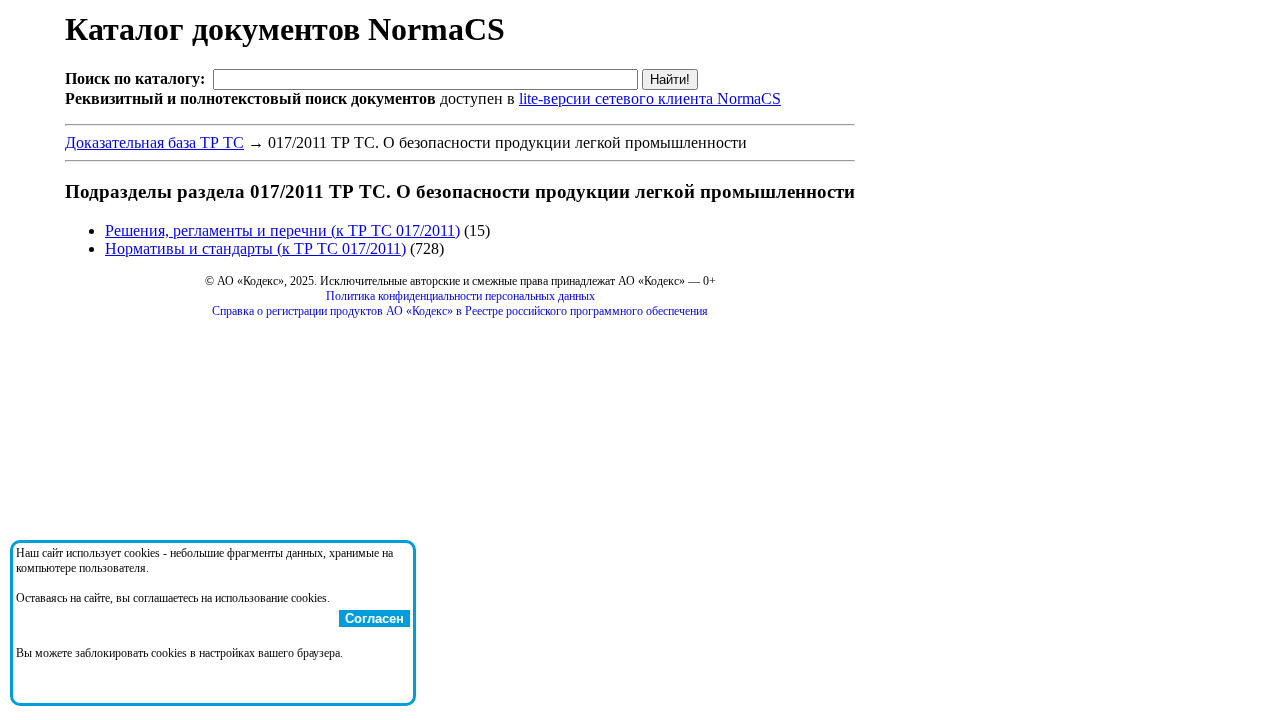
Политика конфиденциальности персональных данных (460, 296)
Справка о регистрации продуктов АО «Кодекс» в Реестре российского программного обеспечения (460, 311)
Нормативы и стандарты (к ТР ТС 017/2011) (255, 248)
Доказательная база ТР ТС (154, 142)
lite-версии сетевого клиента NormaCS (650, 98)
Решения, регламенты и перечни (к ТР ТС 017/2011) (282, 230)
